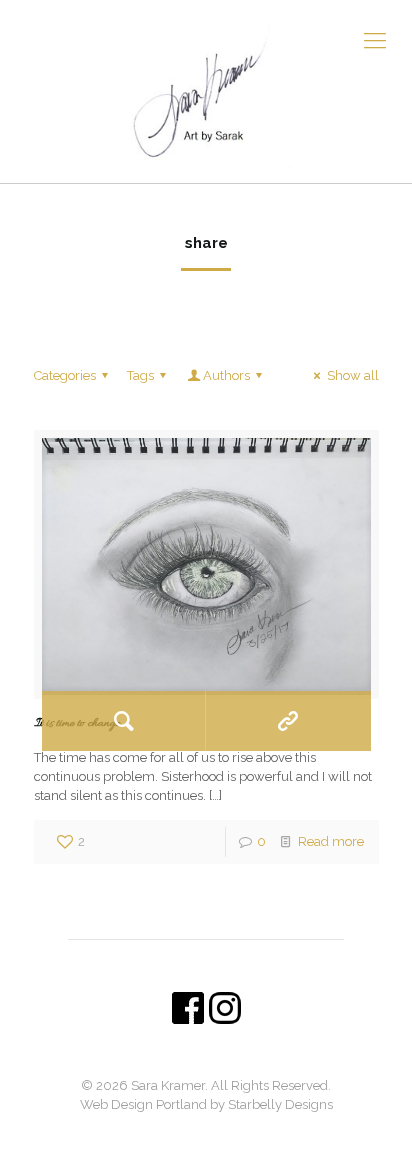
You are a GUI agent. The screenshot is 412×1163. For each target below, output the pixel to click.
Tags (140, 375)
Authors (226, 375)
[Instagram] (219, 1133)
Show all (352, 375)
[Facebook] (192, 1133)
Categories (65, 375)
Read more (331, 841)
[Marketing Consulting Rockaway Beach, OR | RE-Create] (206, 91)
